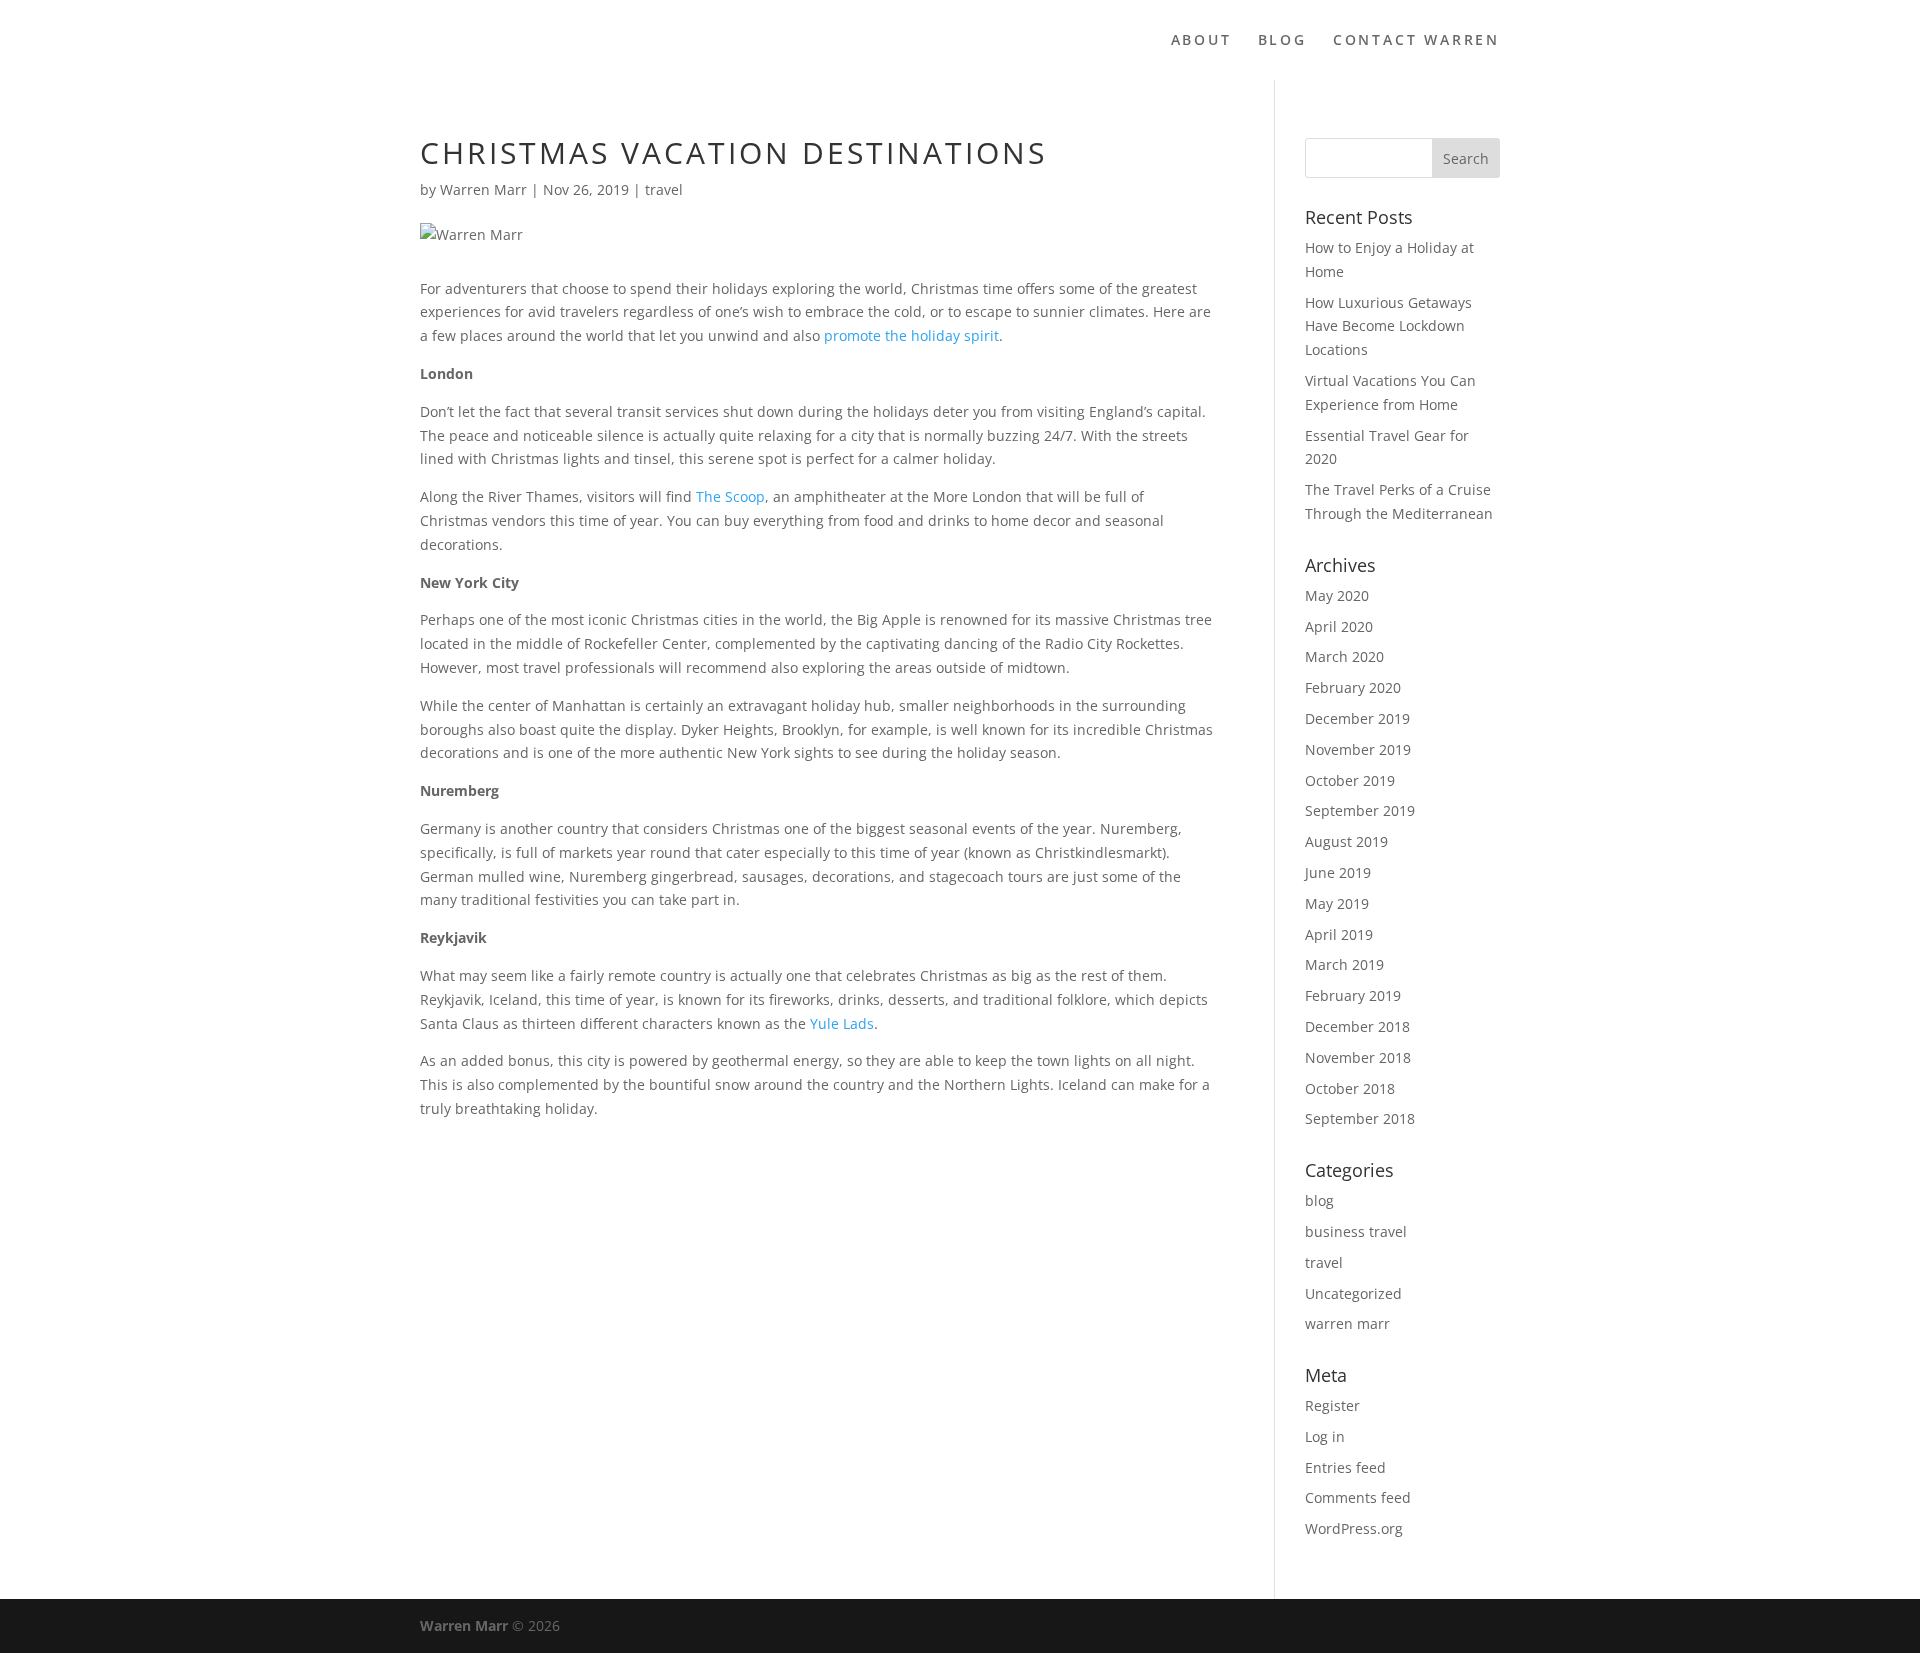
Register (1332, 1405)
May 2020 (1337, 595)
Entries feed (1345, 1467)
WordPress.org (1354, 1528)
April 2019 (1339, 934)
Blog (1282, 41)
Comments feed (1358, 1497)
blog (1319, 1200)
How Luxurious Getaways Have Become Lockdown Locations (1388, 326)
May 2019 (1337, 903)
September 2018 (1360, 1118)
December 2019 (1357, 718)
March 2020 (1344, 656)
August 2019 (1346, 841)
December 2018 (1357, 1026)
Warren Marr (483, 189)
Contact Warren (1416, 41)
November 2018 (1358, 1057)
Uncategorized (1353, 1293)
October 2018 (1350, 1088)
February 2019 (1353, 995)
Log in (1325, 1436)
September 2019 (1360, 810)
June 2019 (1338, 872)
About (1201, 41)
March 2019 (1344, 964)
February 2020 (1353, 687)
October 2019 (1350, 780)
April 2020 (1339, 626)
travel (664, 189)
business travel (1356, 1231)
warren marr (1347, 1323)
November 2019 (1358, 749)
